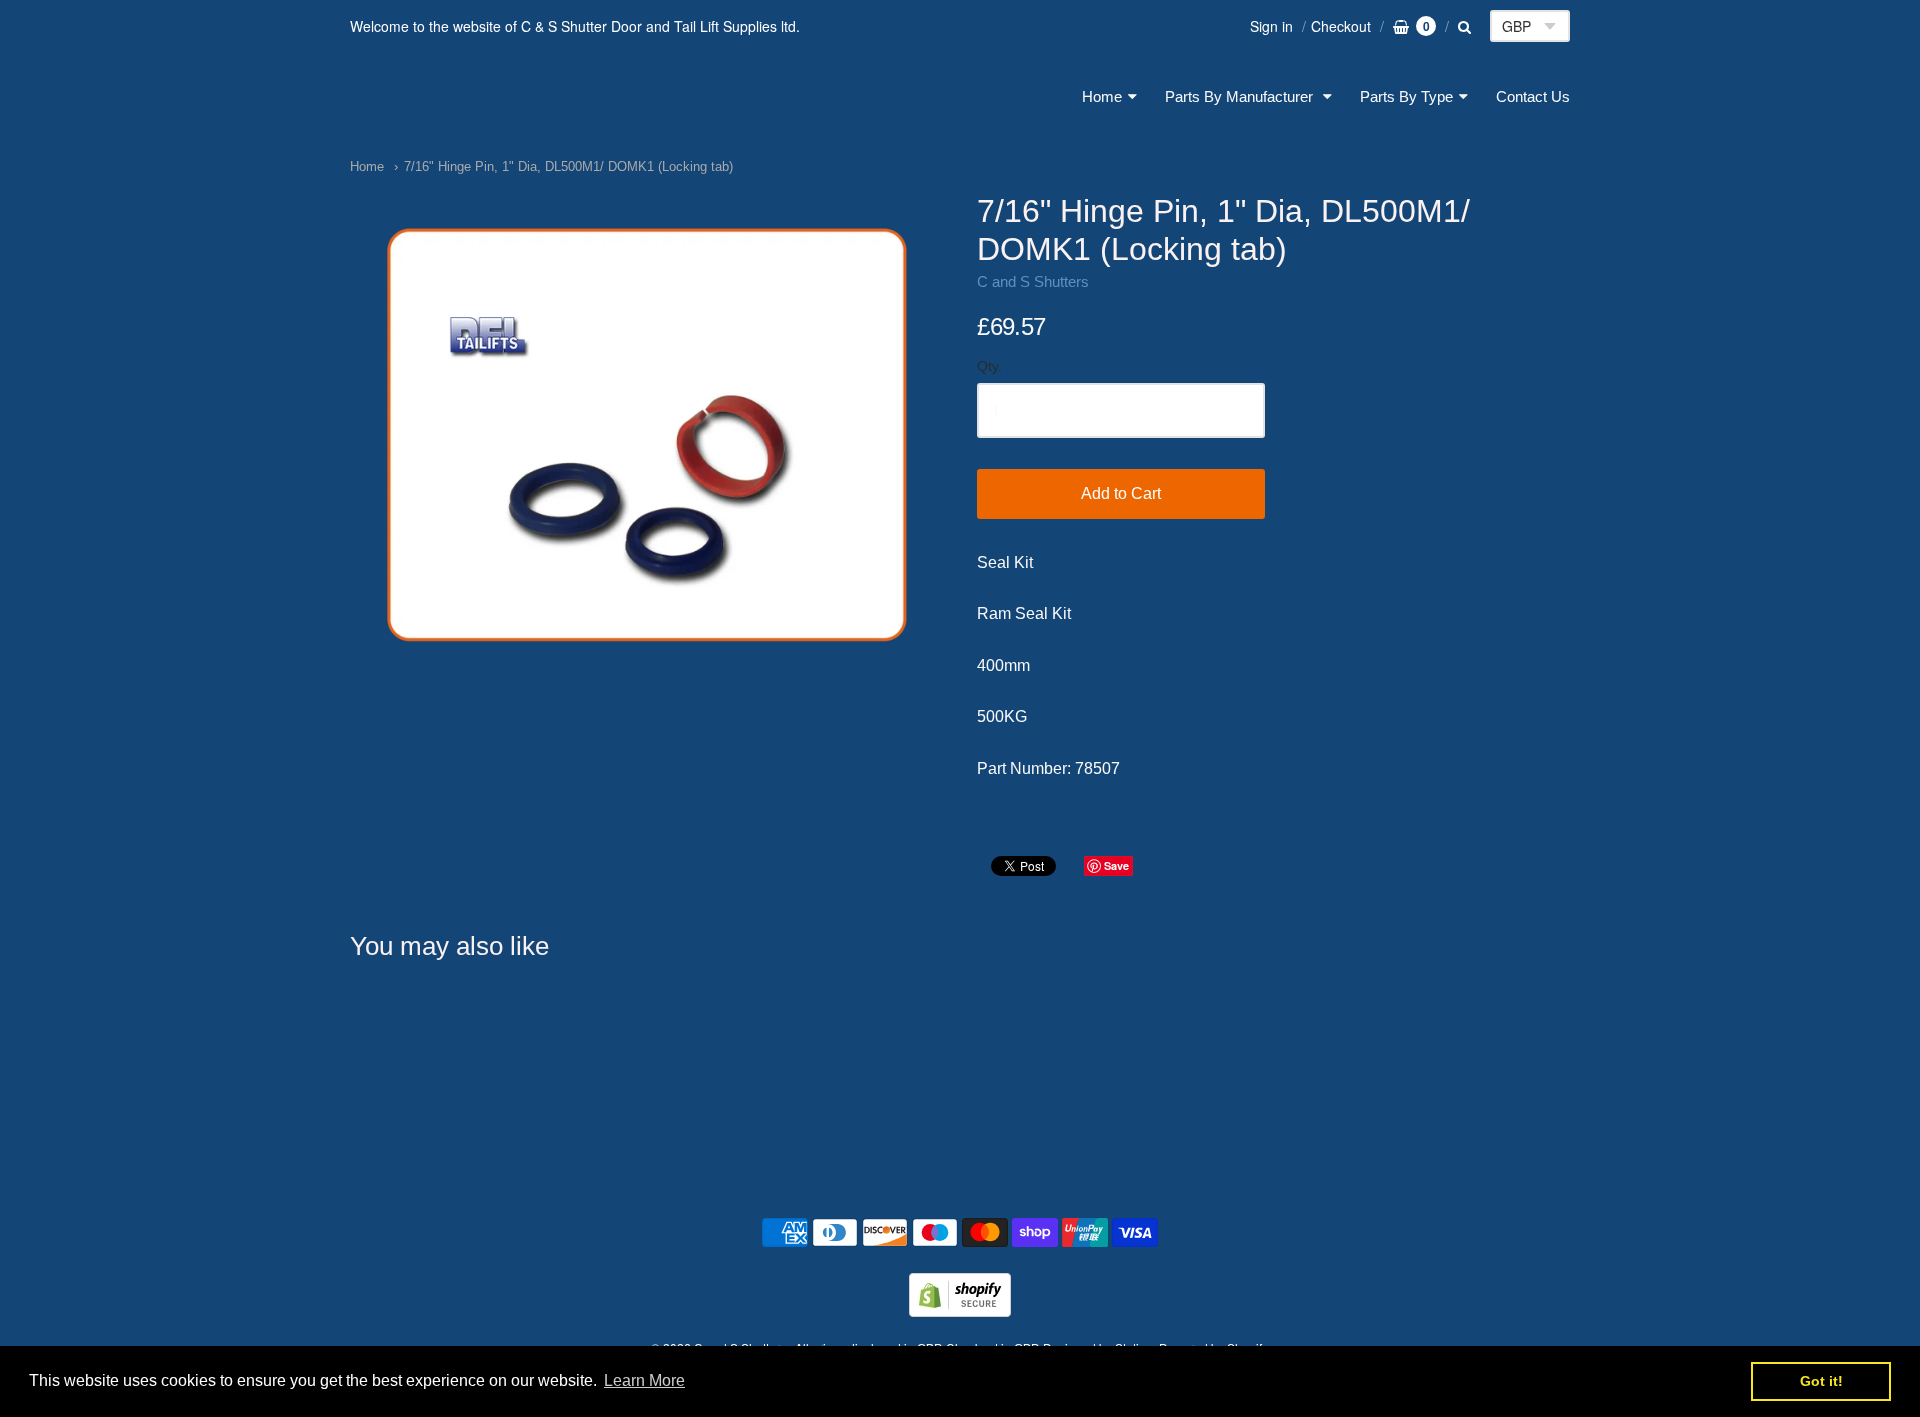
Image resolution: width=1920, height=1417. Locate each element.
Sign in (1271, 26)
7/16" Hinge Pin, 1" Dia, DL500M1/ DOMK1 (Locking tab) (568, 166)
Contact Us (1533, 96)
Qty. (989, 366)
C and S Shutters (468, 96)
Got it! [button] (1821, 1381)
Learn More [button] (644, 1380)
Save (1116, 865)
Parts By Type (1406, 96)
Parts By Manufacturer (1241, 96)
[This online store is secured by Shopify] (960, 1310)
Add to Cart (1121, 493)
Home (1102, 96)
